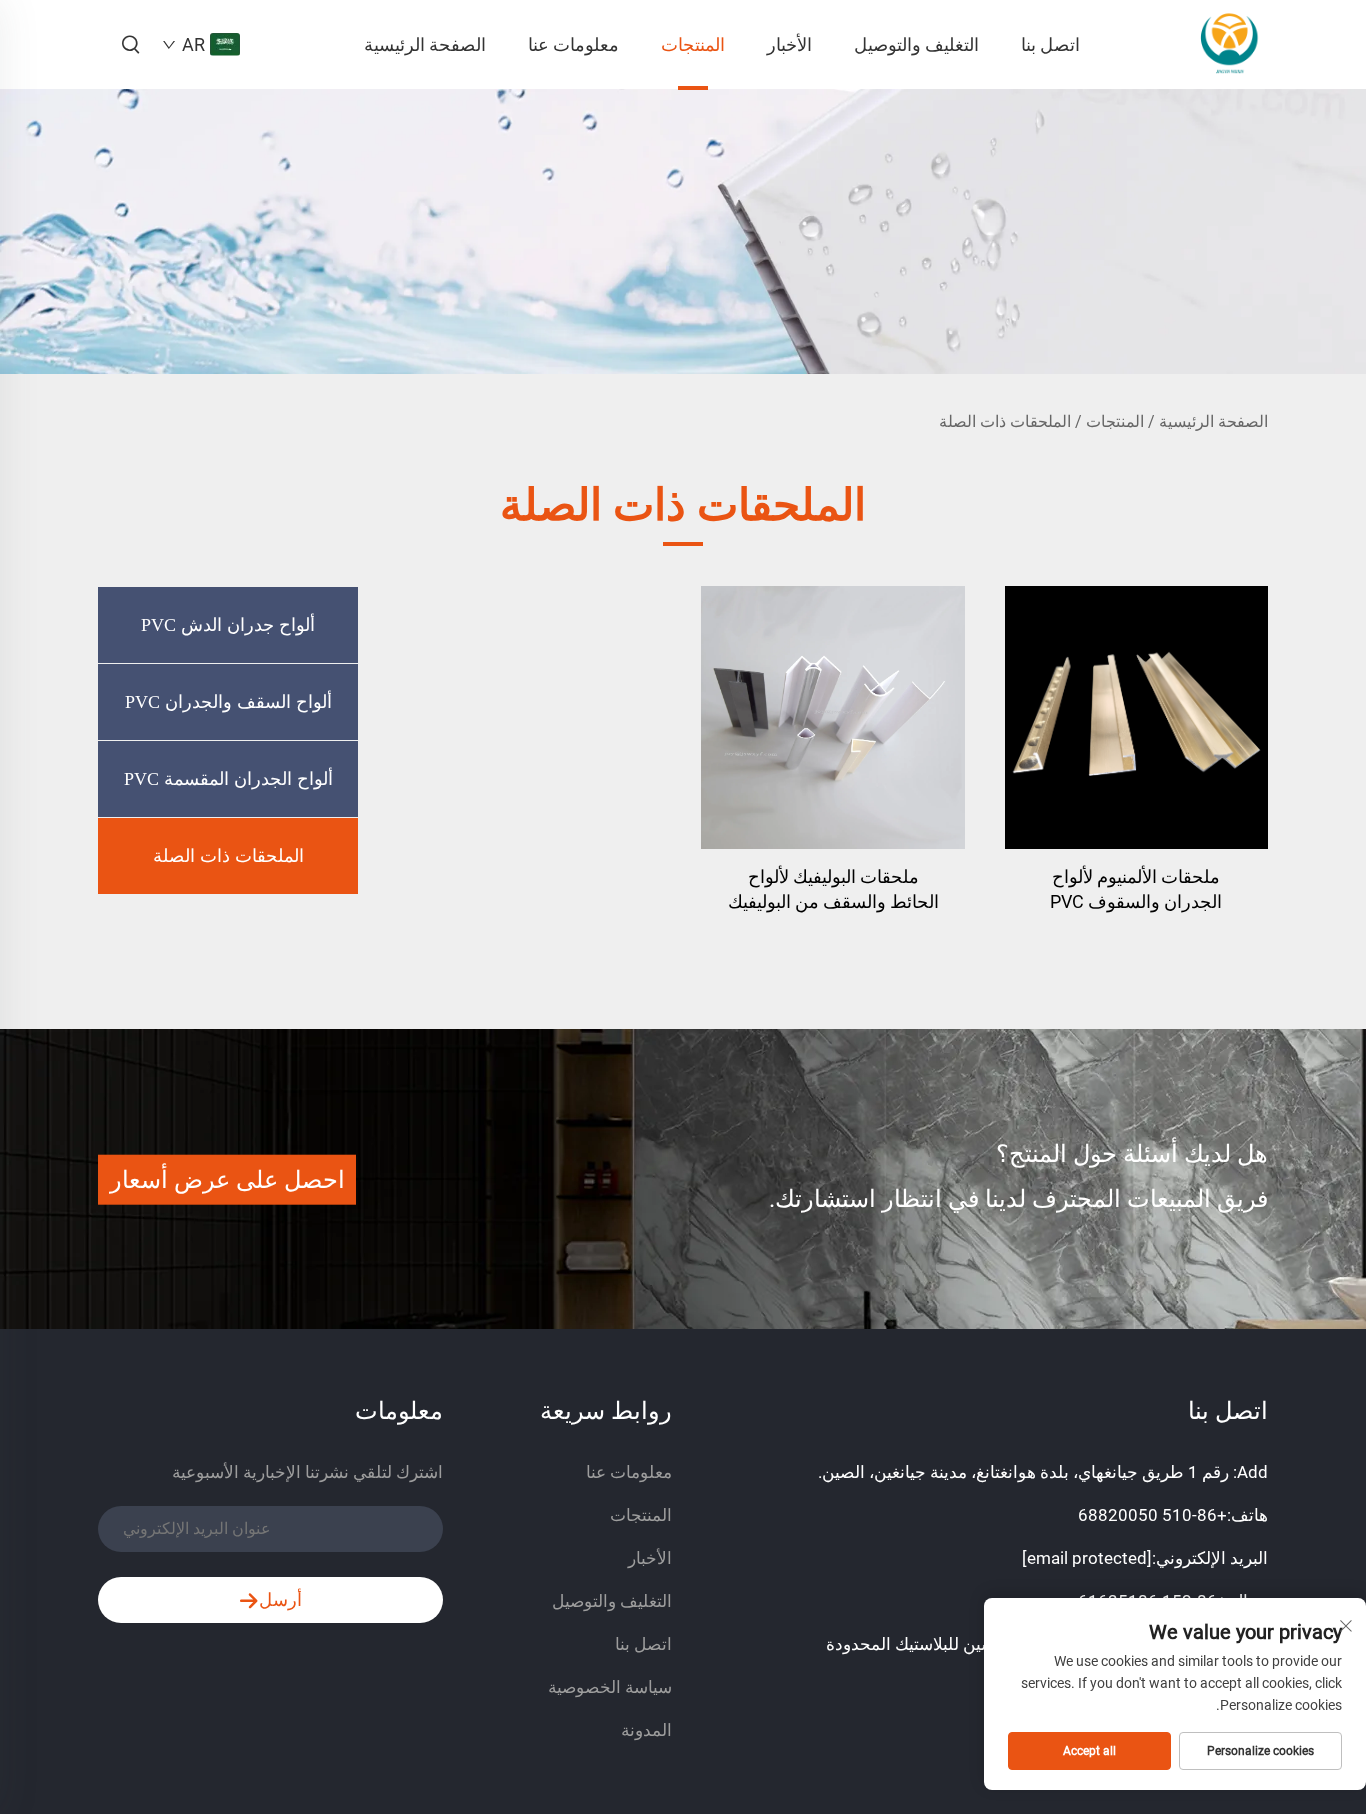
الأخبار (789, 44)
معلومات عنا (573, 44)
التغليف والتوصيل (916, 44)
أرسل (280, 1599)
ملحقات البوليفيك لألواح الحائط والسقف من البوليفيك (833, 889)
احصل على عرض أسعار (227, 1179)
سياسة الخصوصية (610, 1687)
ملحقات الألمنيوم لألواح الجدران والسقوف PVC (1136, 889)
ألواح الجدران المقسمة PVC (228, 779)
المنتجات (693, 44)
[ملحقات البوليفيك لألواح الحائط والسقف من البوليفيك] (832, 717)
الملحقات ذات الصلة (1005, 421)
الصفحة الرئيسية (425, 44)
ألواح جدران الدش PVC (228, 625)
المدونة (646, 1730)
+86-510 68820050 (1152, 1515)
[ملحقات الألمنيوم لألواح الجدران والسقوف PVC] (1136, 717)
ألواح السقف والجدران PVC (228, 702)
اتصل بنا (1050, 44)
